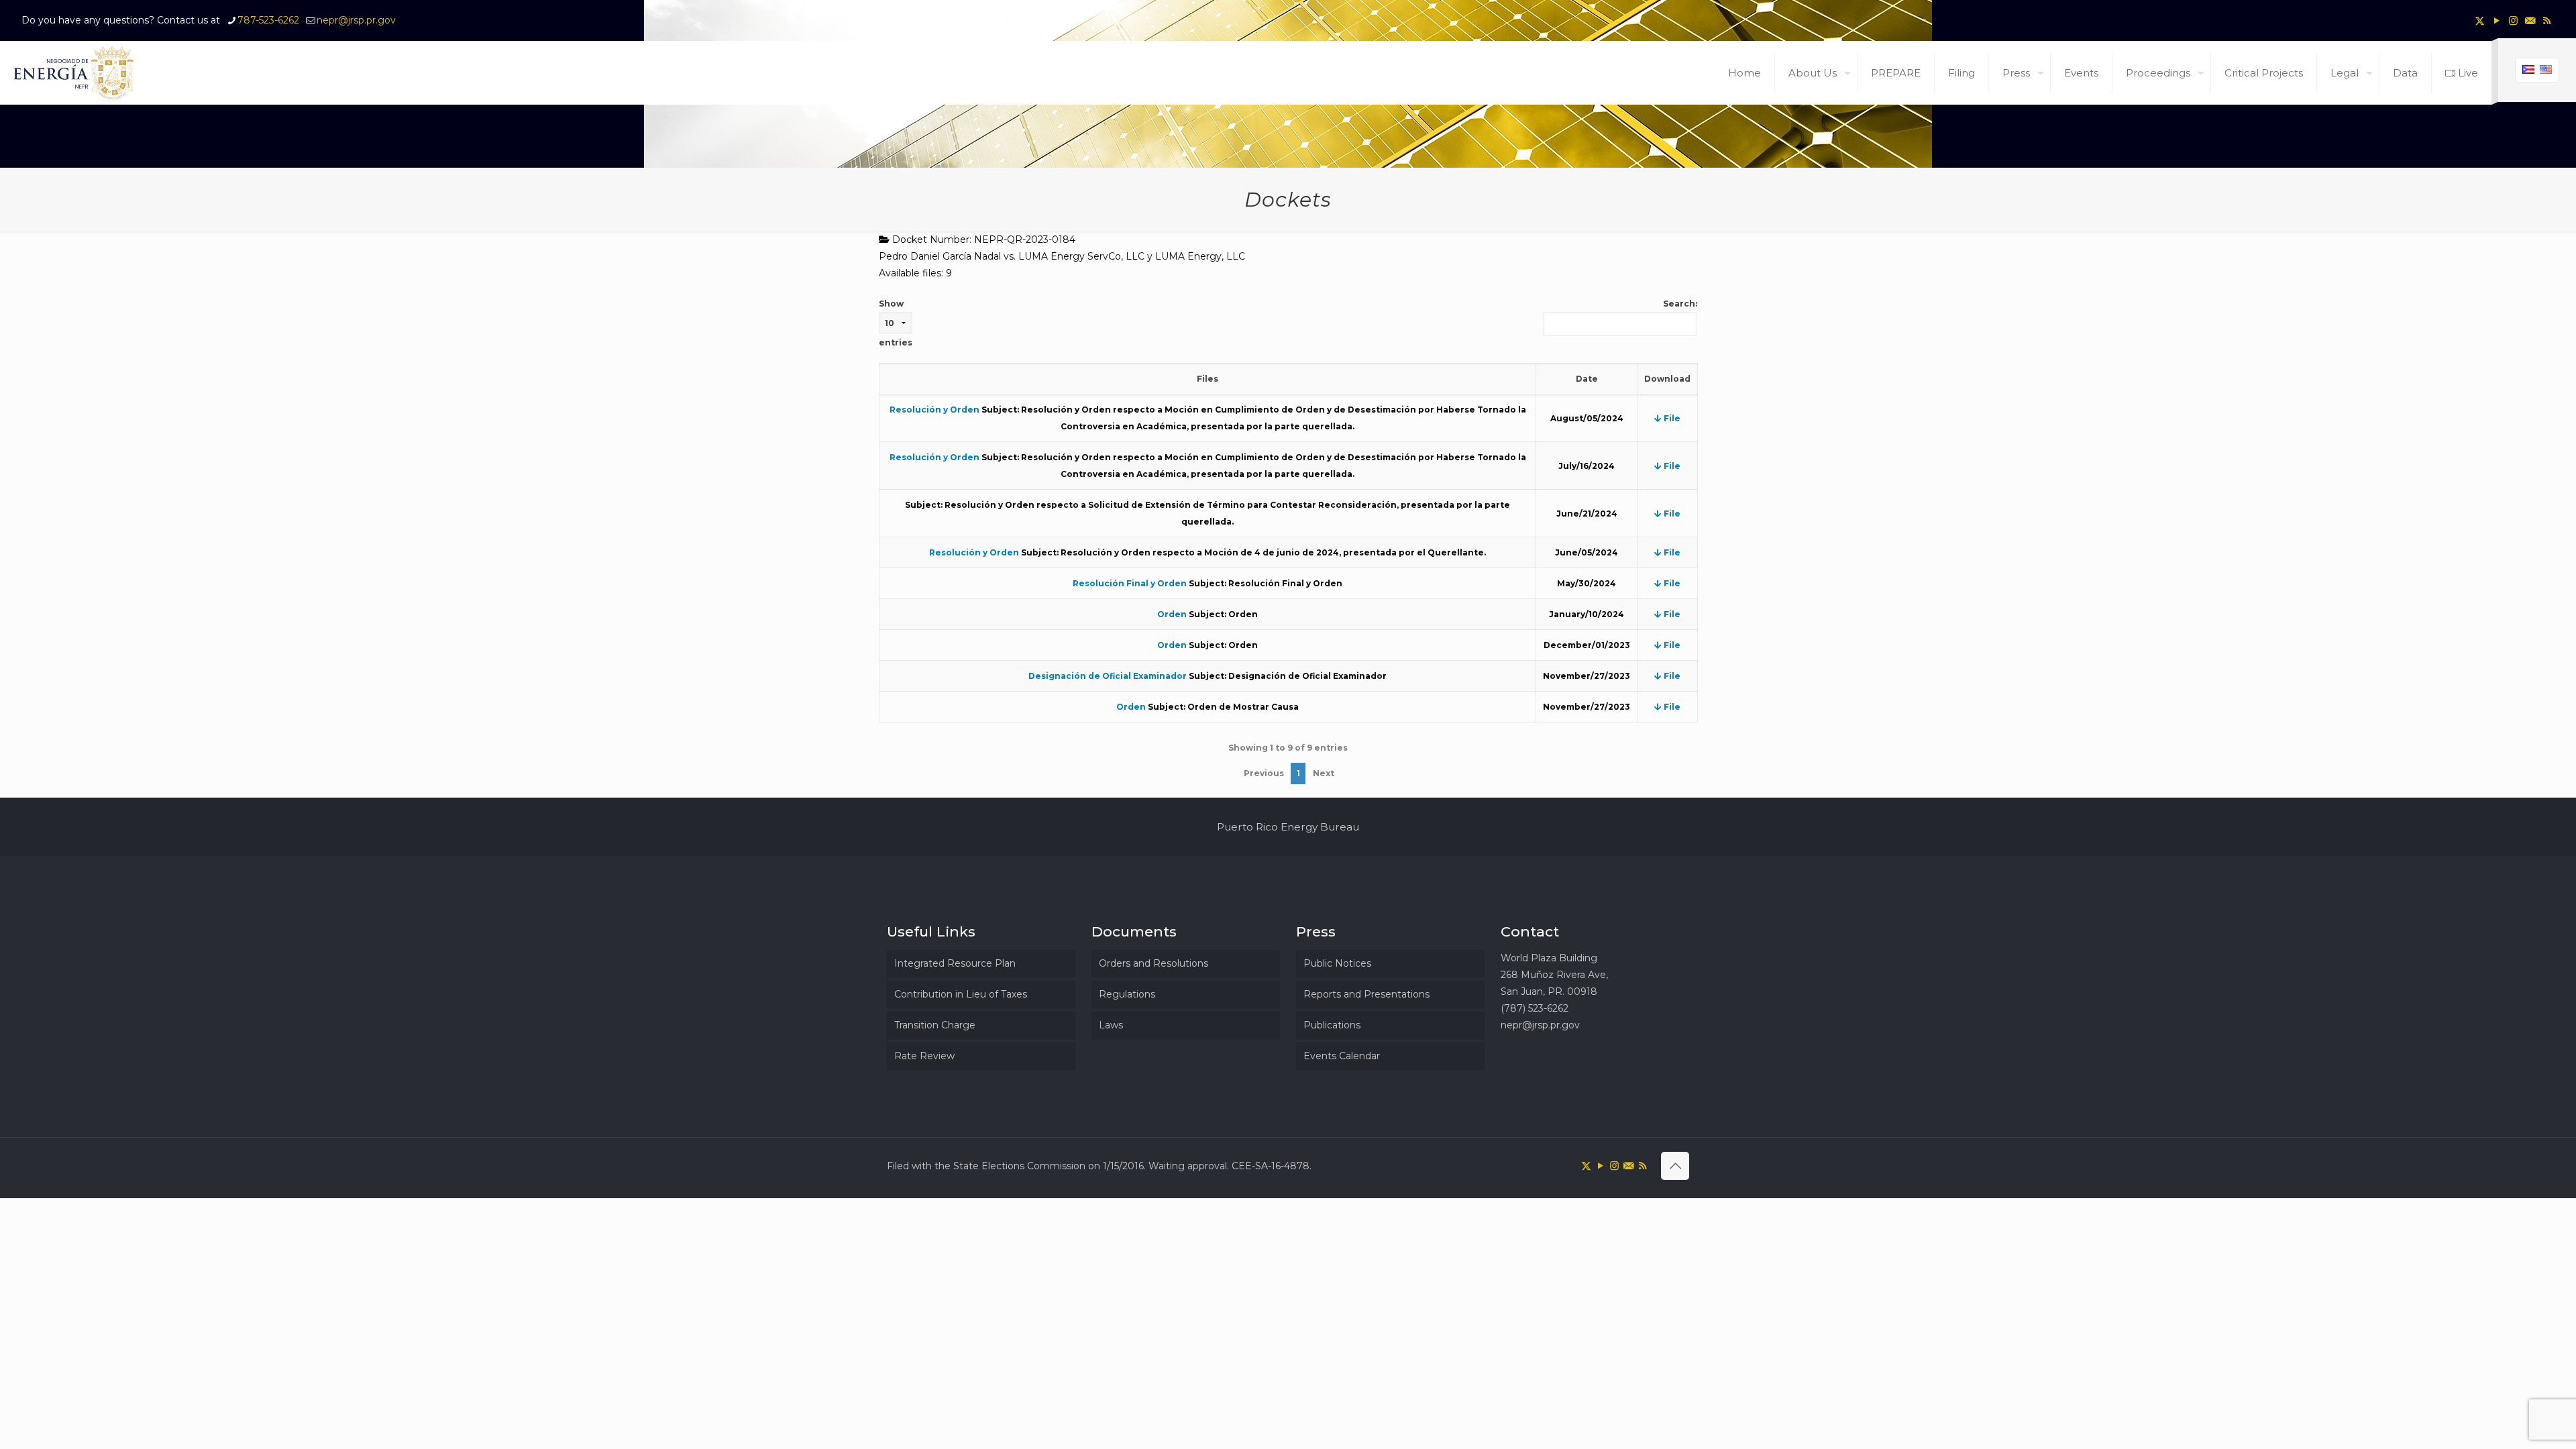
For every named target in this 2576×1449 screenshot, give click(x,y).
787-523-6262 (268, 20)
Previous (1264, 773)
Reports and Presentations (1366, 994)
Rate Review (924, 1056)
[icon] (2530, 20)
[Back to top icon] (1675, 1166)
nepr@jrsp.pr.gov (356, 20)
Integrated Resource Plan (955, 963)
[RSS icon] (2547, 20)
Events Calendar (1342, 1056)
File (1671, 418)
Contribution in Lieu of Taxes (961, 994)
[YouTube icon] (2497, 20)
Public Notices (1337, 963)
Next (1324, 773)
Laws (1111, 1025)
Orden (1172, 614)
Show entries (896, 323)
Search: (1680, 304)
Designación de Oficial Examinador (1108, 676)
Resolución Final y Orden (1130, 583)
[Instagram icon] (2513, 20)
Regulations (1127, 994)
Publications (1332, 1025)
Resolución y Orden (934, 410)
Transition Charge (935, 1025)
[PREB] (74, 73)
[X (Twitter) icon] (2480, 20)
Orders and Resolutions (1153, 963)
